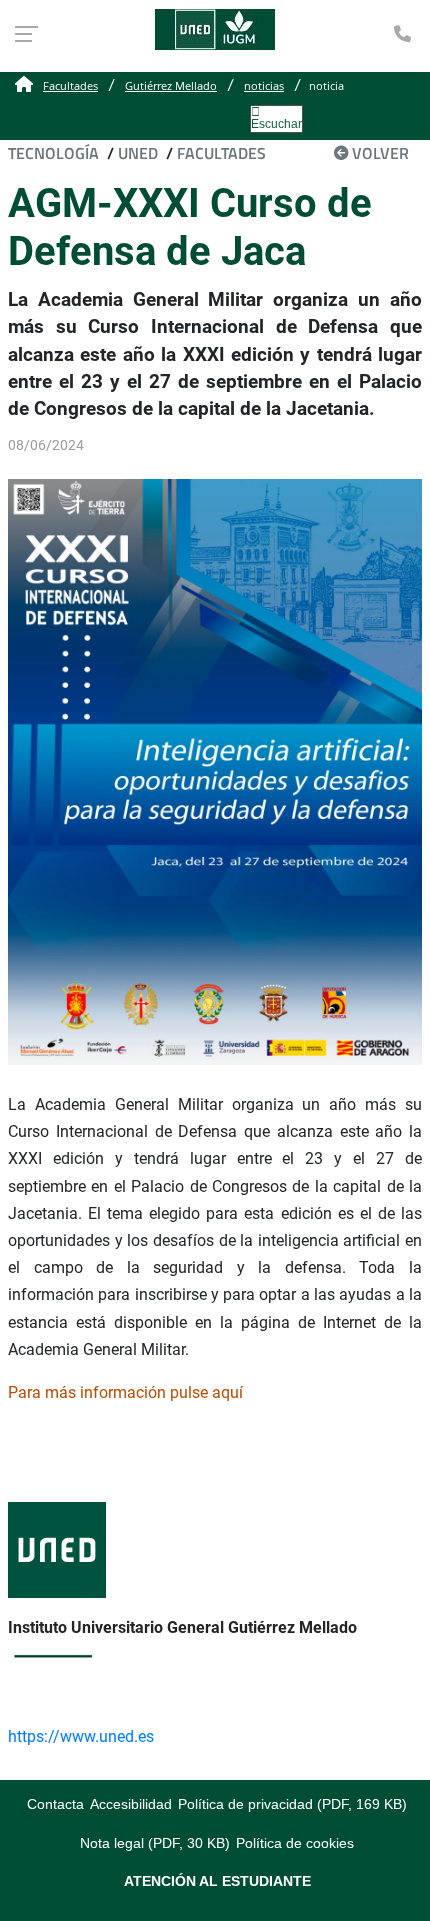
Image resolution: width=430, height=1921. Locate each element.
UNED (138, 153)
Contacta (55, 1804)
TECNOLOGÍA (53, 153)
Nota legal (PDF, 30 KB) (155, 1843)
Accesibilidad (131, 1804)
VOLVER (380, 153)
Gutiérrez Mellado (171, 85)
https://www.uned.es (81, 1736)
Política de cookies (295, 1843)
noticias (264, 85)
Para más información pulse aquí (125, 1392)
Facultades (70, 85)
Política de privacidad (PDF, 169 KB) (292, 1804)
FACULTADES (221, 153)
